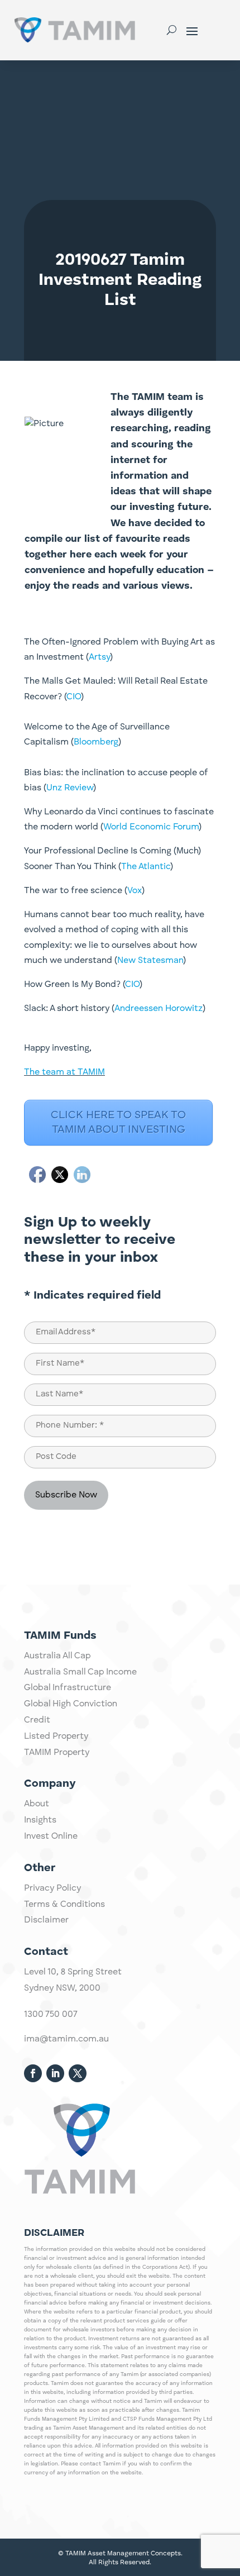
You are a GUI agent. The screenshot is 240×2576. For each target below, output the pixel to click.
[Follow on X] (78, 2073)
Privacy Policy (52, 1888)
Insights (40, 1820)
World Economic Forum (151, 827)
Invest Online (51, 1836)
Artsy (99, 657)
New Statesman (150, 961)
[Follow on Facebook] (33, 2073)
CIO (74, 697)
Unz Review (70, 788)
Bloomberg (96, 742)
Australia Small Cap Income (80, 1672)
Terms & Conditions (64, 1905)
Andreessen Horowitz (159, 1009)
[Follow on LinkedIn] (55, 2073)
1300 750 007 (51, 2015)
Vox (135, 891)
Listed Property (56, 1737)
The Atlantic (146, 867)
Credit (37, 1720)
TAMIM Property (57, 1753)
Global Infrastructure (68, 1688)
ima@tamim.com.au (66, 2039)
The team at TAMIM (64, 1072)
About (37, 1804)
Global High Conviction (71, 1704)
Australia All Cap (57, 1656)
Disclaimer (46, 1920)
